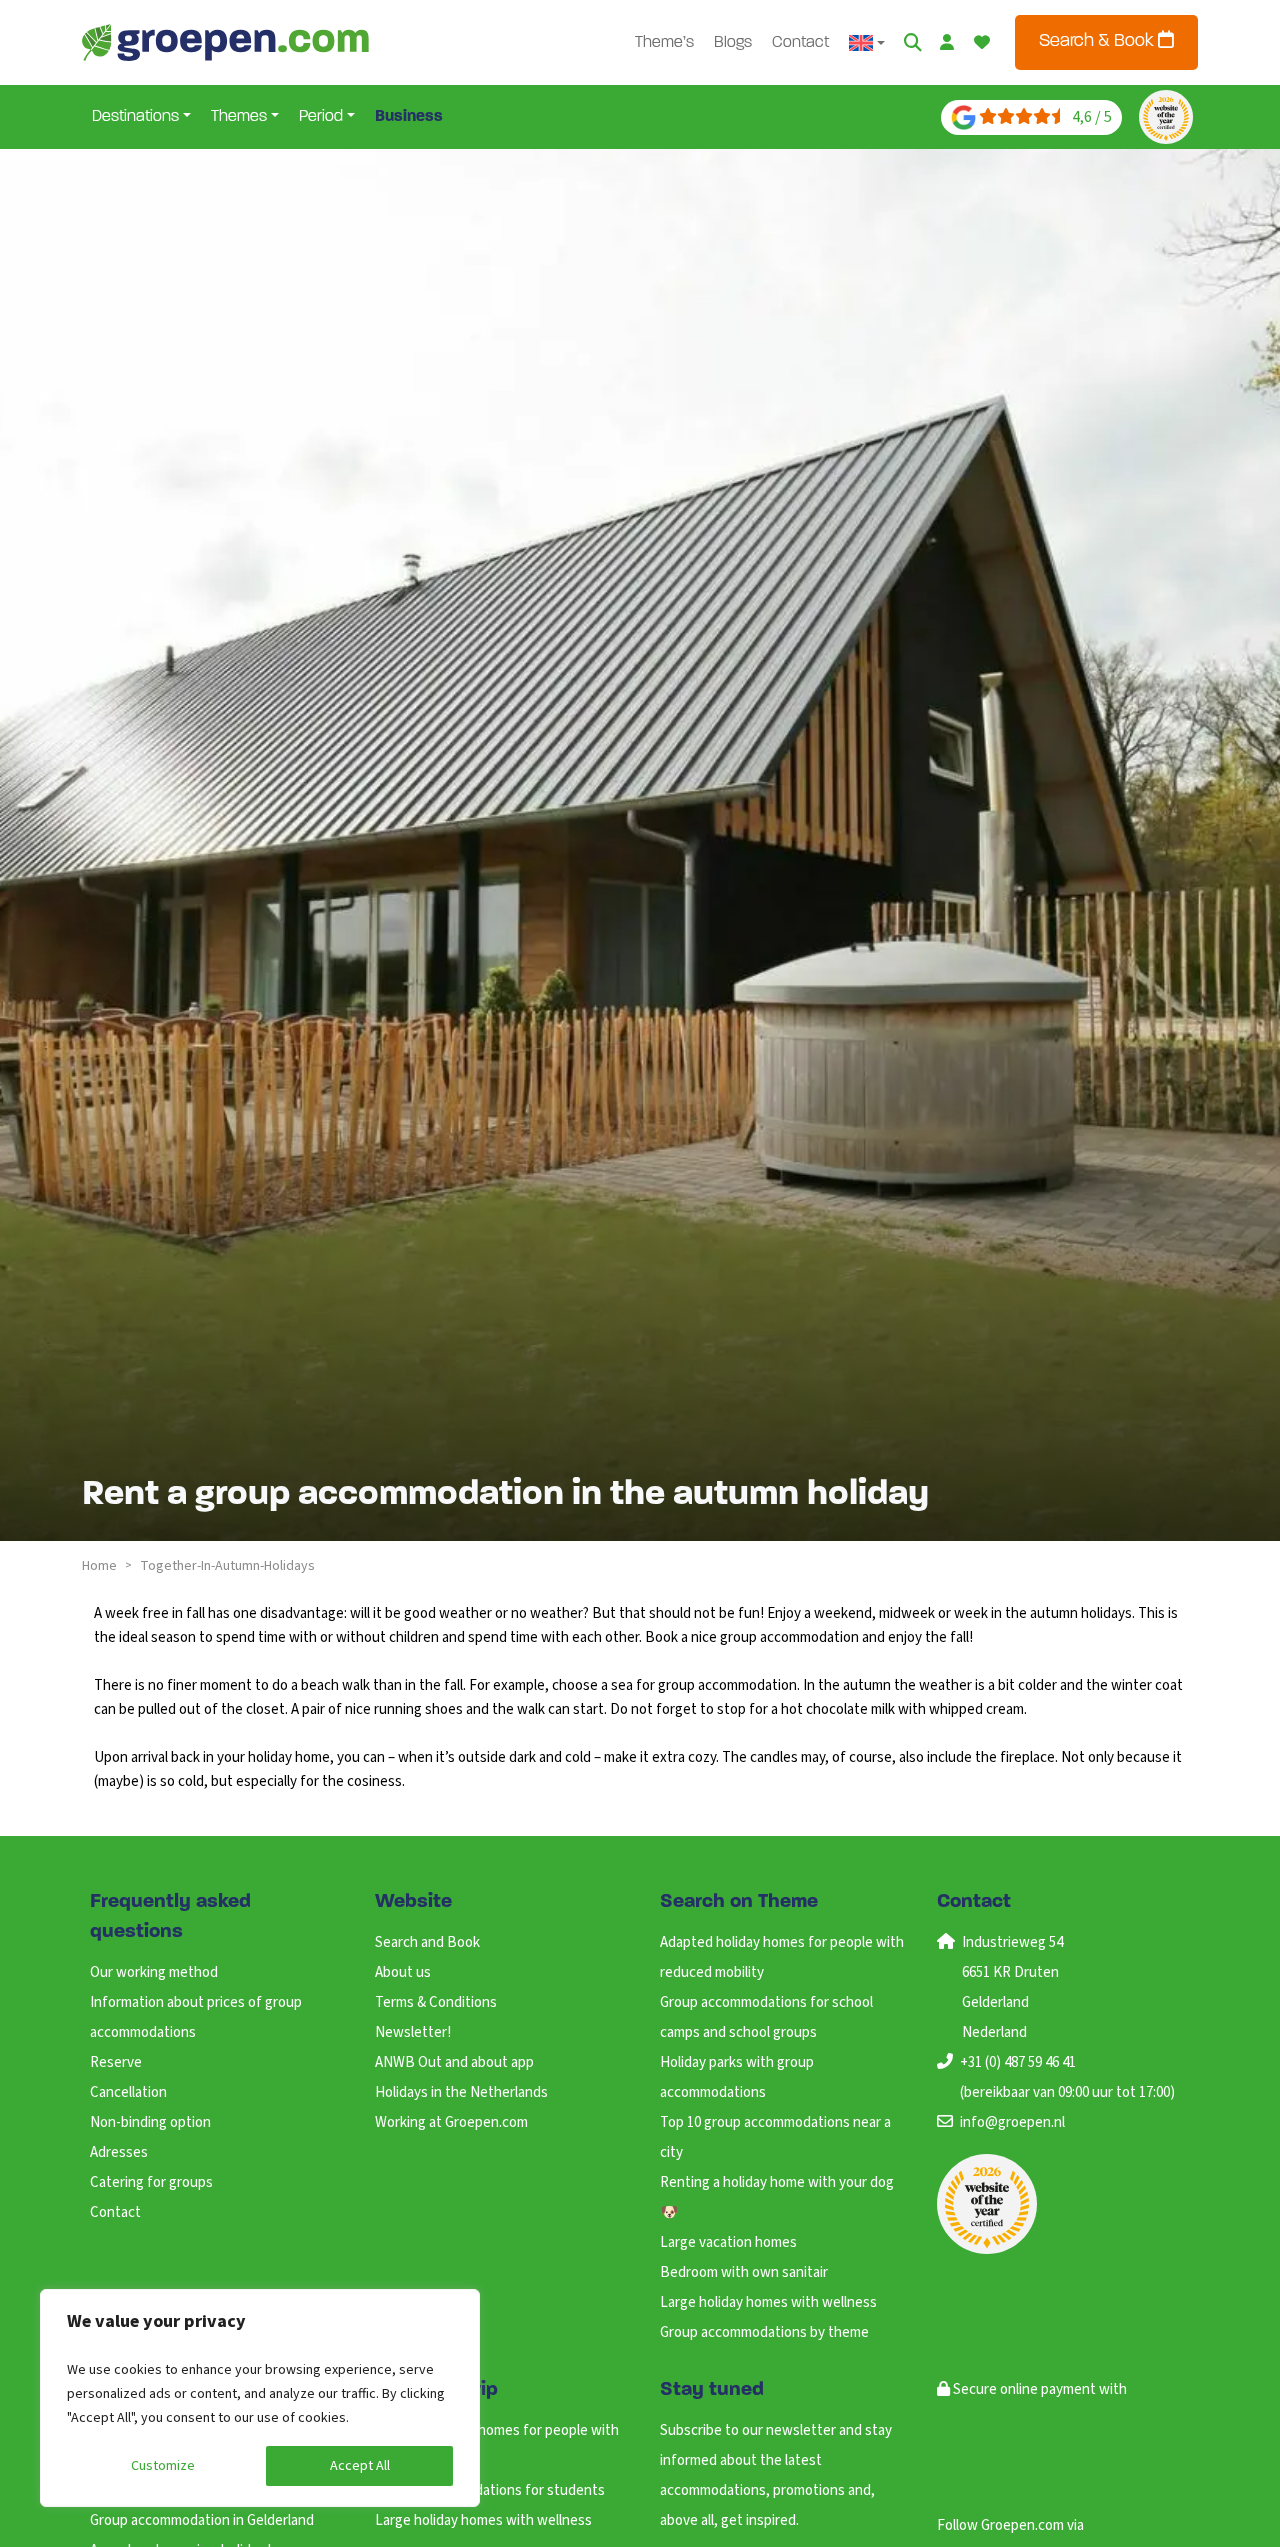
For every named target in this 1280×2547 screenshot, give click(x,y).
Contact (800, 43)
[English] (867, 43)
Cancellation (128, 2092)
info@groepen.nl (1012, 2122)
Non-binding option (150, 2122)
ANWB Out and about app (454, 2062)
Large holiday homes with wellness (768, 2302)
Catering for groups (151, 2182)
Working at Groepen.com (451, 2122)
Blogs (733, 43)
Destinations (135, 117)
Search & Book (1098, 42)
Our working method (154, 1972)
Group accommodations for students (490, 2490)
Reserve (116, 2062)
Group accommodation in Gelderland (202, 2520)
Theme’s (664, 43)
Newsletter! (413, 2032)
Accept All (360, 2466)
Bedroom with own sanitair (744, 2272)
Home (99, 1566)
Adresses (119, 2152)
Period (321, 117)
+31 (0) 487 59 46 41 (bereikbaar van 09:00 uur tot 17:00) (1067, 2077)
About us (403, 1972)
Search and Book (427, 1942)
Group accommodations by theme (764, 2332)
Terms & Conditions (436, 2002)
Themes (239, 117)
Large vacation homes (728, 2242)
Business (409, 117)
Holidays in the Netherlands (461, 2092)
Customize (163, 2466)
